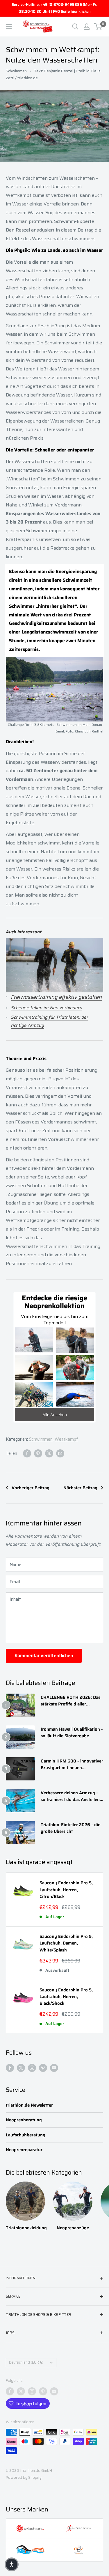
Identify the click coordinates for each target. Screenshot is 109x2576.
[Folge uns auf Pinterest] (43, 2068)
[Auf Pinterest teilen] (38, 1453)
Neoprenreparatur (24, 2150)
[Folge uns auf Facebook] (10, 2068)
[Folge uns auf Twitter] (21, 2068)
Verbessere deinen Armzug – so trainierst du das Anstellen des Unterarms (70, 1796)
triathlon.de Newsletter (29, 2105)
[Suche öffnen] (75, 27)
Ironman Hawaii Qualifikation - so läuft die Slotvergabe (72, 1733)
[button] (12, 2564)
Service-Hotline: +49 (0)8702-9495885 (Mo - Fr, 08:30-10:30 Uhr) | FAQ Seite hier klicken (54, 8)
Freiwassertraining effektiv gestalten (57, 997)
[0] (98, 27)
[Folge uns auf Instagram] (32, 2068)
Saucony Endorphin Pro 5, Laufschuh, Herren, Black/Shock (66, 1997)
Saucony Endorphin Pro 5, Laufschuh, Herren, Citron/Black (66, 1890)
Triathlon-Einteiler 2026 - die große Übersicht (70, 1828)
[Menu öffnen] (9, 27)
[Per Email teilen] (60, 1453)
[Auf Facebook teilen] (27, 1453)
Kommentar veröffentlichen (44, 1656)
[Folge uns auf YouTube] (54, 2068)
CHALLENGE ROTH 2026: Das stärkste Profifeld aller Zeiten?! (70, 1701)
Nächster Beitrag (80, 1488)
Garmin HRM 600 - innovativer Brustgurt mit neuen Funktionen (72, 1765)
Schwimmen (16, 71)
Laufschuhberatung (26, 2135)
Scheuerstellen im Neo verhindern (47, 1008)
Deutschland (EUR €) (26, 2362)
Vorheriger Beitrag (31, 1488)
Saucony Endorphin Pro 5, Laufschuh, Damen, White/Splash (66, 1943)
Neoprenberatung (24, 2120)
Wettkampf (66, 1439)
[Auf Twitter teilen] (49, 1453)
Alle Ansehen (55, 1415)
